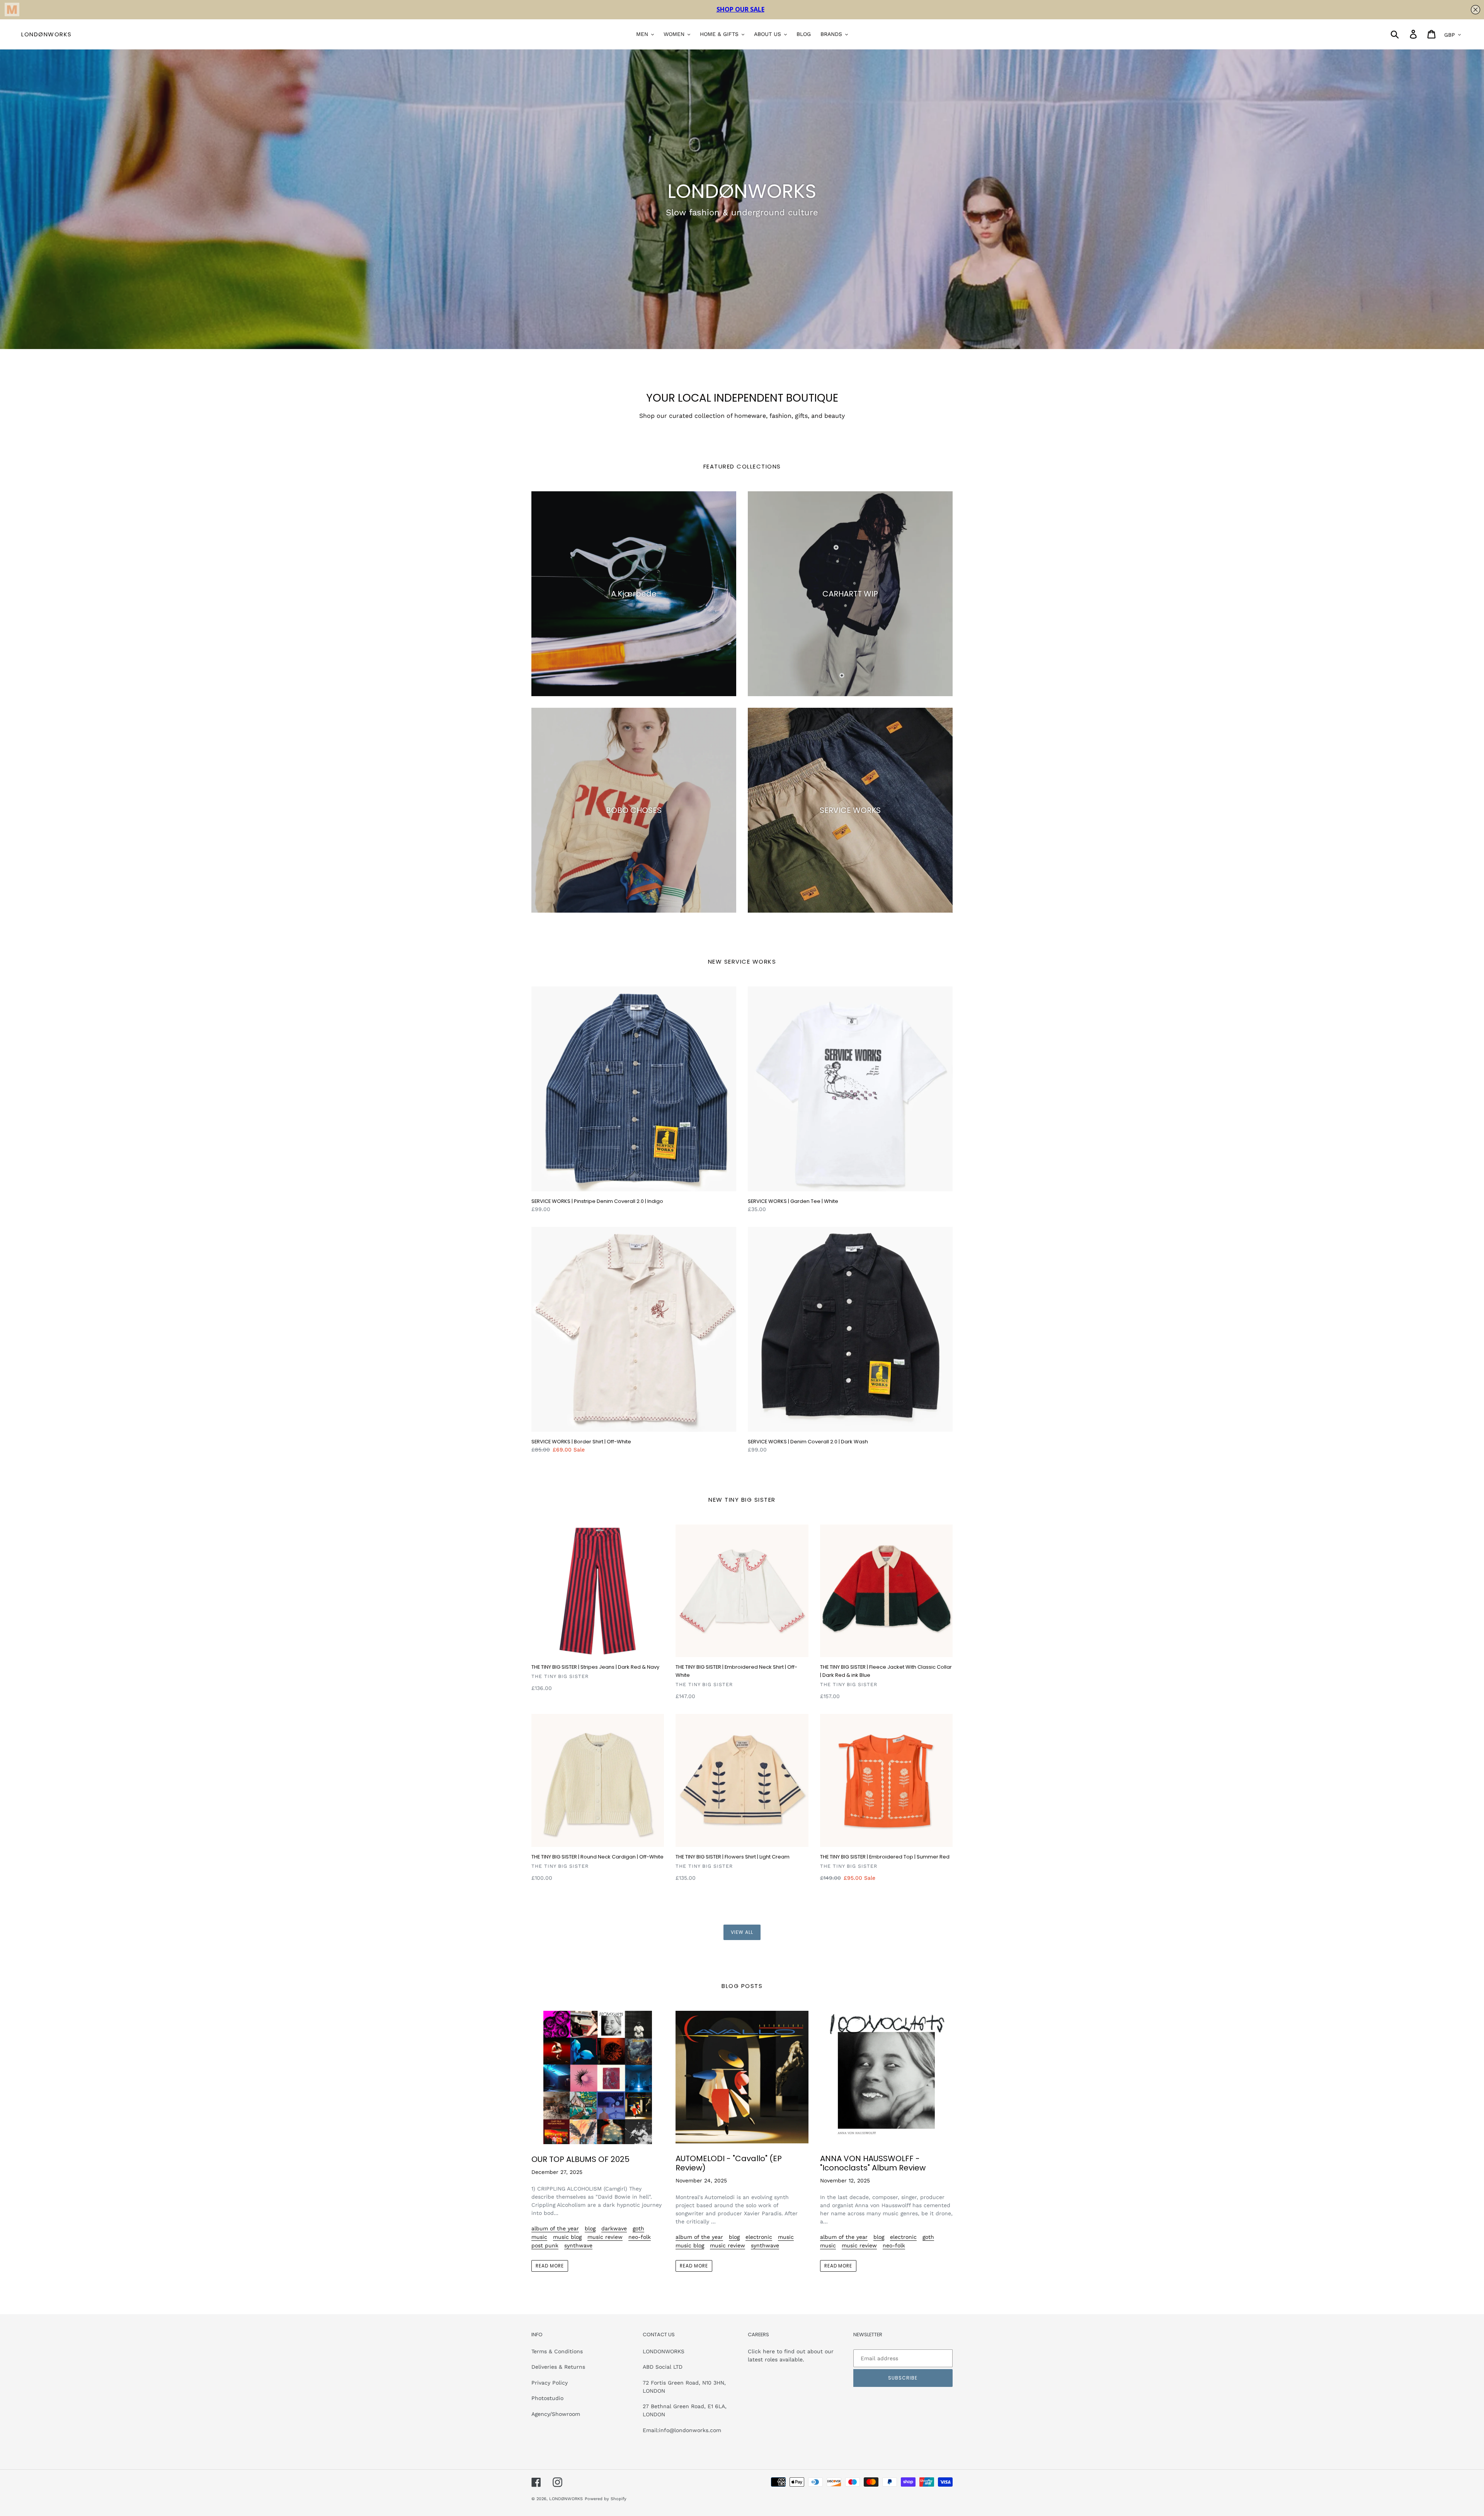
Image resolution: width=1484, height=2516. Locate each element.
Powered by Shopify (606, 2499)
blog (590, 2228)
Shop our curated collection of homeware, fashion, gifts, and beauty (742, 416)
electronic (759, 2237)
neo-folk (640, 2237)
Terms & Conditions (557, 2351)
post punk (545, 2245)
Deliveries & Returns (558, 2367)
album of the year (555, 2228)
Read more (550, 2266)
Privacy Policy (550, 2383)
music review (605, 2237)
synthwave (578, 2245)
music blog (567, 2237)
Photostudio (547, 2398)
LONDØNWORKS (47, 34)
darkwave (614, 2228)
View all (742, 1932)
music (539, 2237)
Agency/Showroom (556, 2414)
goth (638, 2228)
